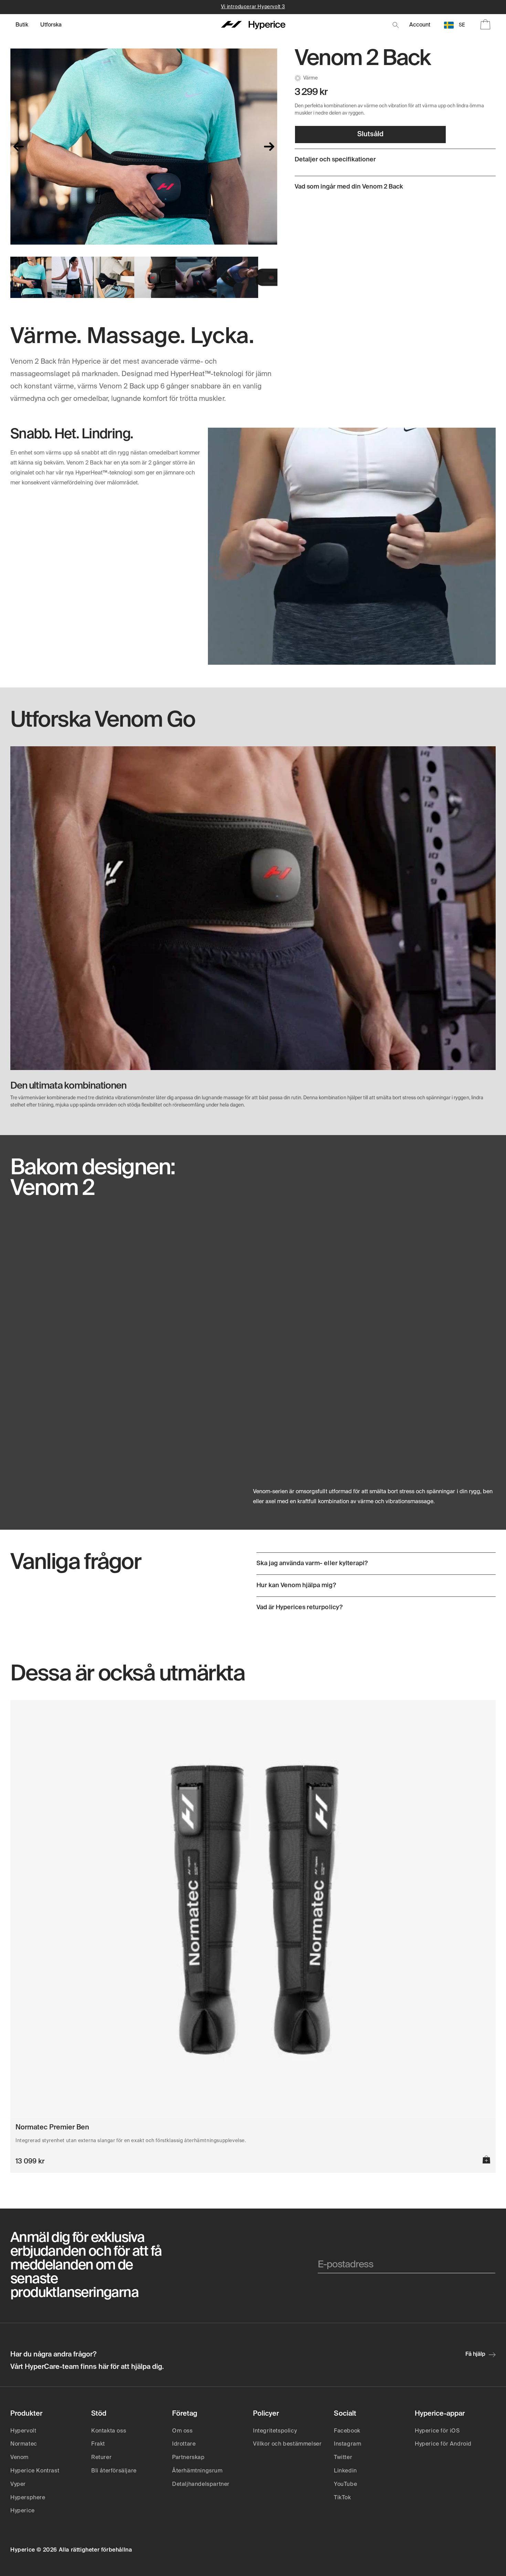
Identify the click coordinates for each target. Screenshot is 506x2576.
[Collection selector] (22, 25)
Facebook (347, 2431)
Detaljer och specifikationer (335, 160)
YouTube (345, 2484)
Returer (101, 2458)
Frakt (98, 2444)
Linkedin (345, 2471)
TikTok (342, 2498)
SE (462, 25)
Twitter (343, 2458)
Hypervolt (23, 2431)
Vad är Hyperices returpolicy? (299, 1607)
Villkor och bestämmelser (287, 2444)
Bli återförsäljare (114, 2471)
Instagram (347, 2444)
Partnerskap (188, 2458)
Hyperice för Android (443, 2444)
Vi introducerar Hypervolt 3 (253, 7)
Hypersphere (28, 2498)
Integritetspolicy (275, 2431)
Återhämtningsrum (197, 2471)
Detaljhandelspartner (201, 2484)
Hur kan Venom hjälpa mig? (296, 1585)
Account (420, 25)
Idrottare (184, 2444)
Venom (19, 2458)
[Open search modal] (396, 25)
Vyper (18, 2484)
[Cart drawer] (485, 25)
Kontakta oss (109, 2431)
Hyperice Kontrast (35, 2471)
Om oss (182, 2431)
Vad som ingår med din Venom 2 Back (349, 187)
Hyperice (23, 2511)
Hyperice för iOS (437, 2431)
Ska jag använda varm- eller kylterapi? (312, 1563)
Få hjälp (475, 2354)
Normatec (24, 2444)
